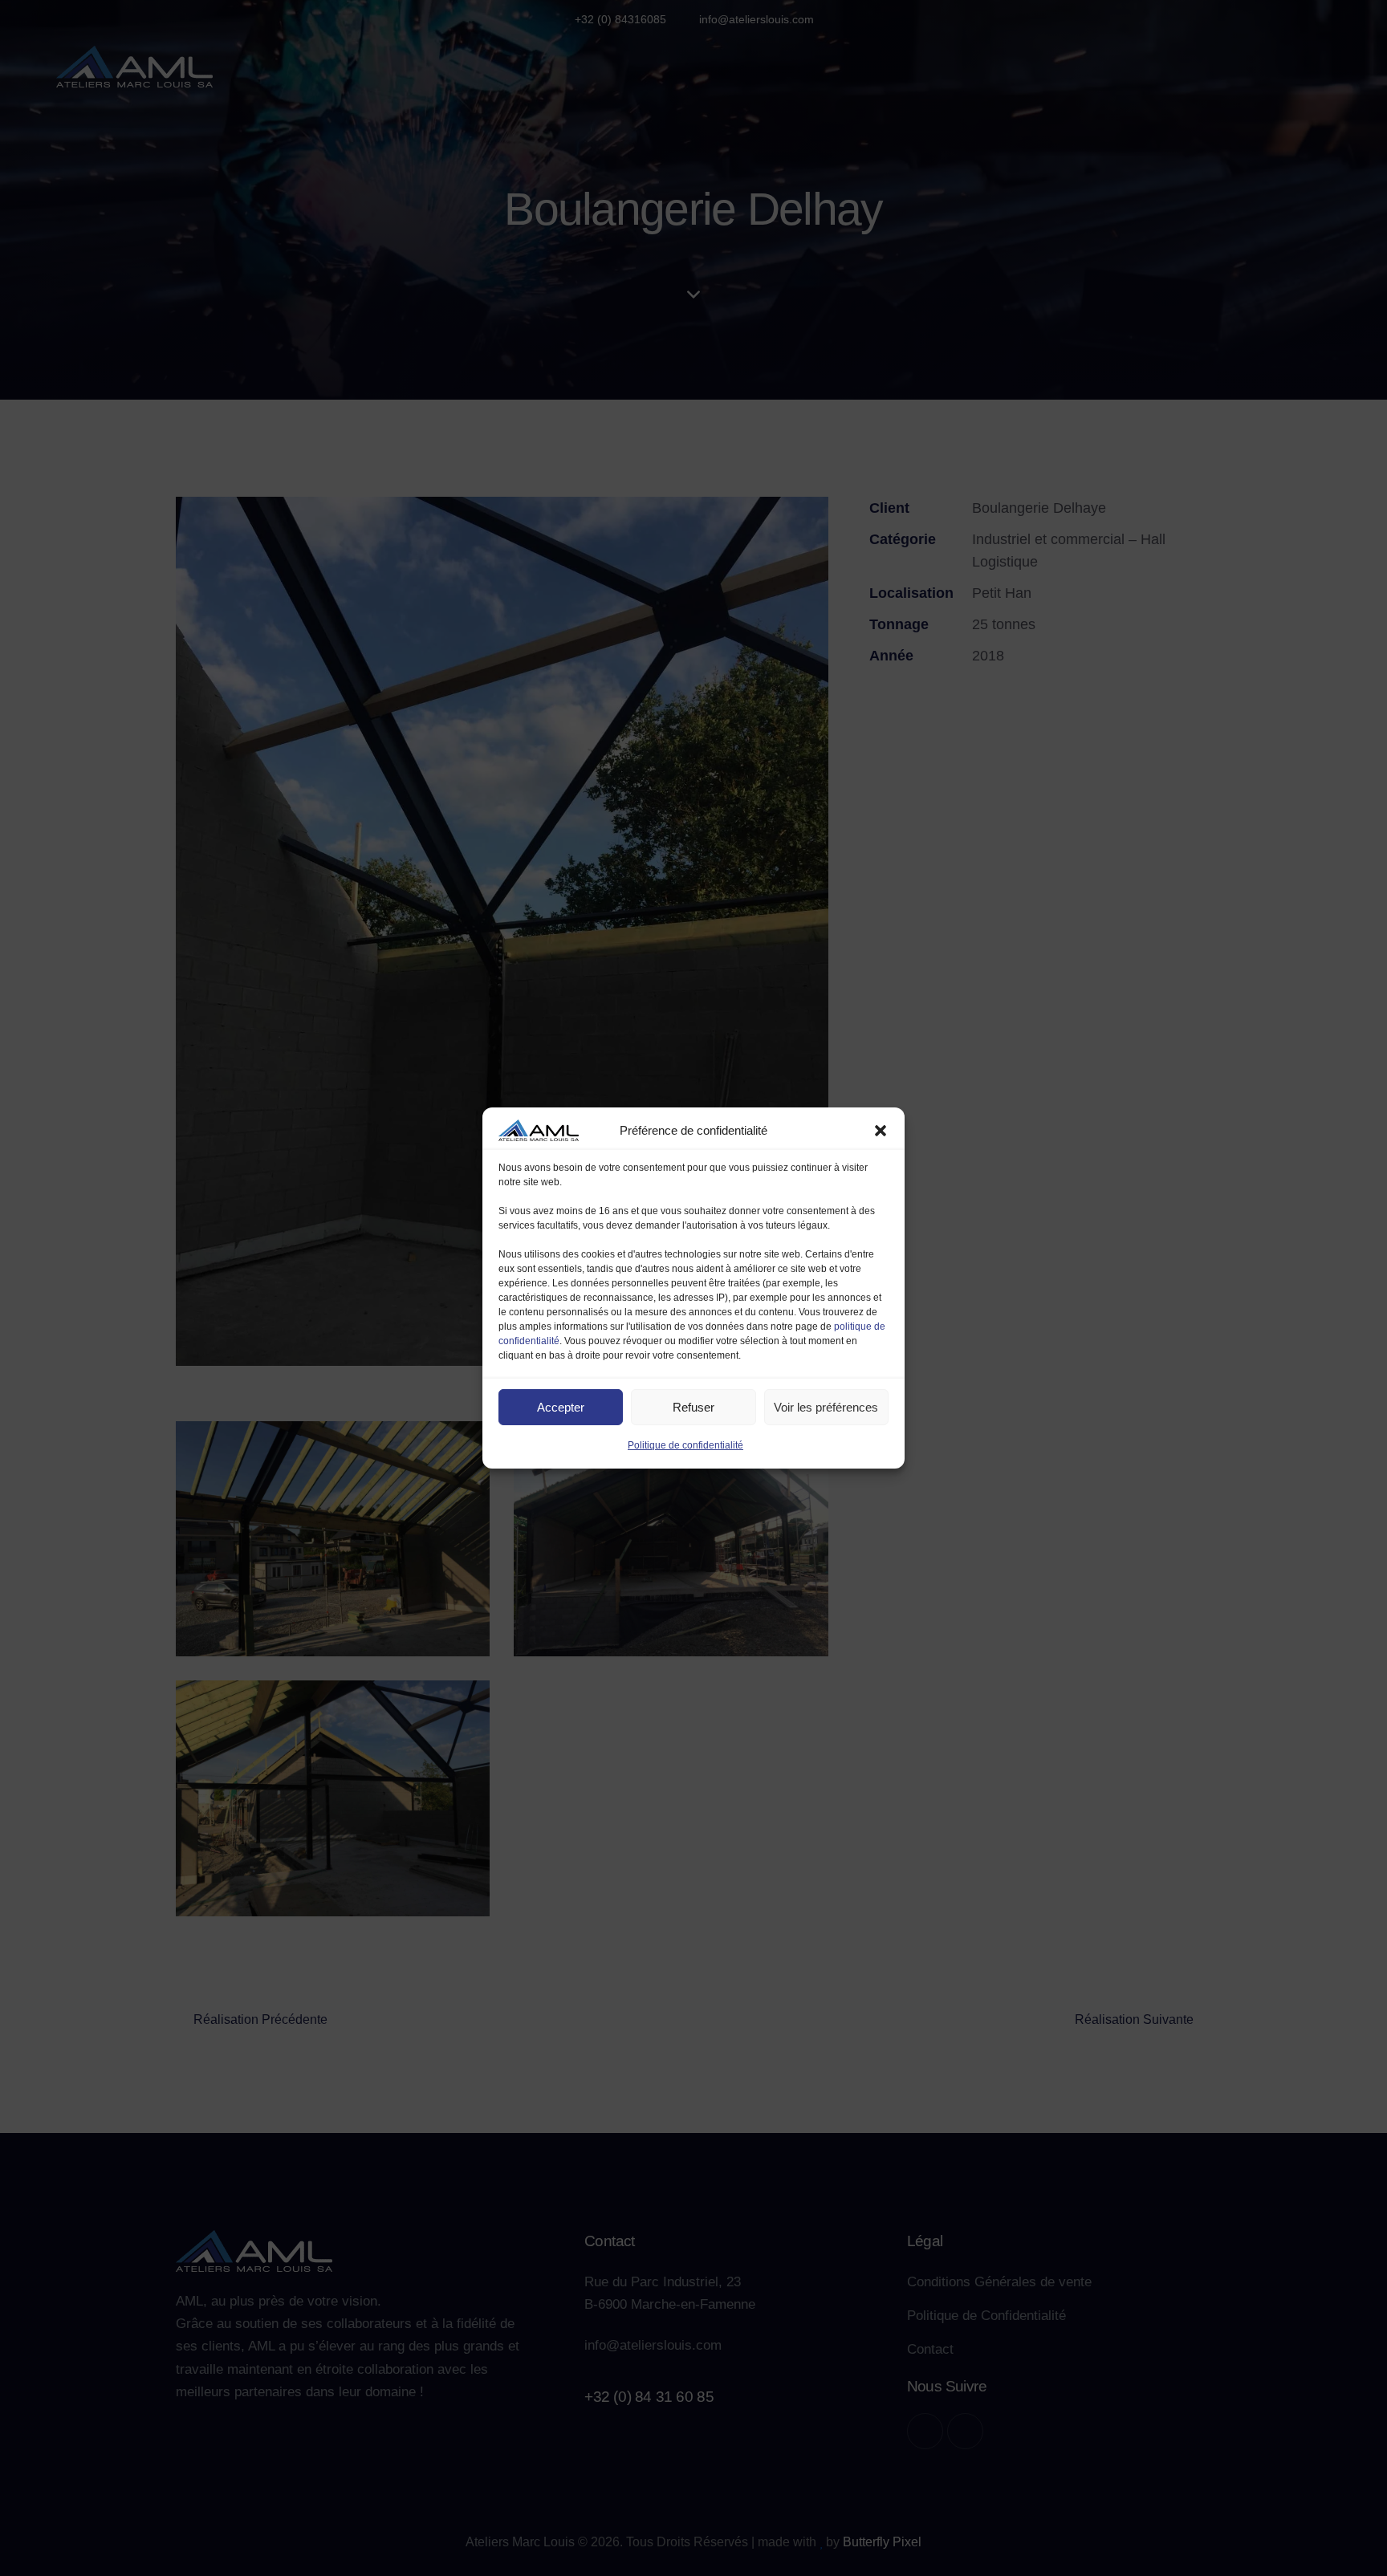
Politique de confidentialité (685, 1445)
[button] (881, 1131)
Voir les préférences (826, 1407)
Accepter (561, 1407)
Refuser (693, 1407)
